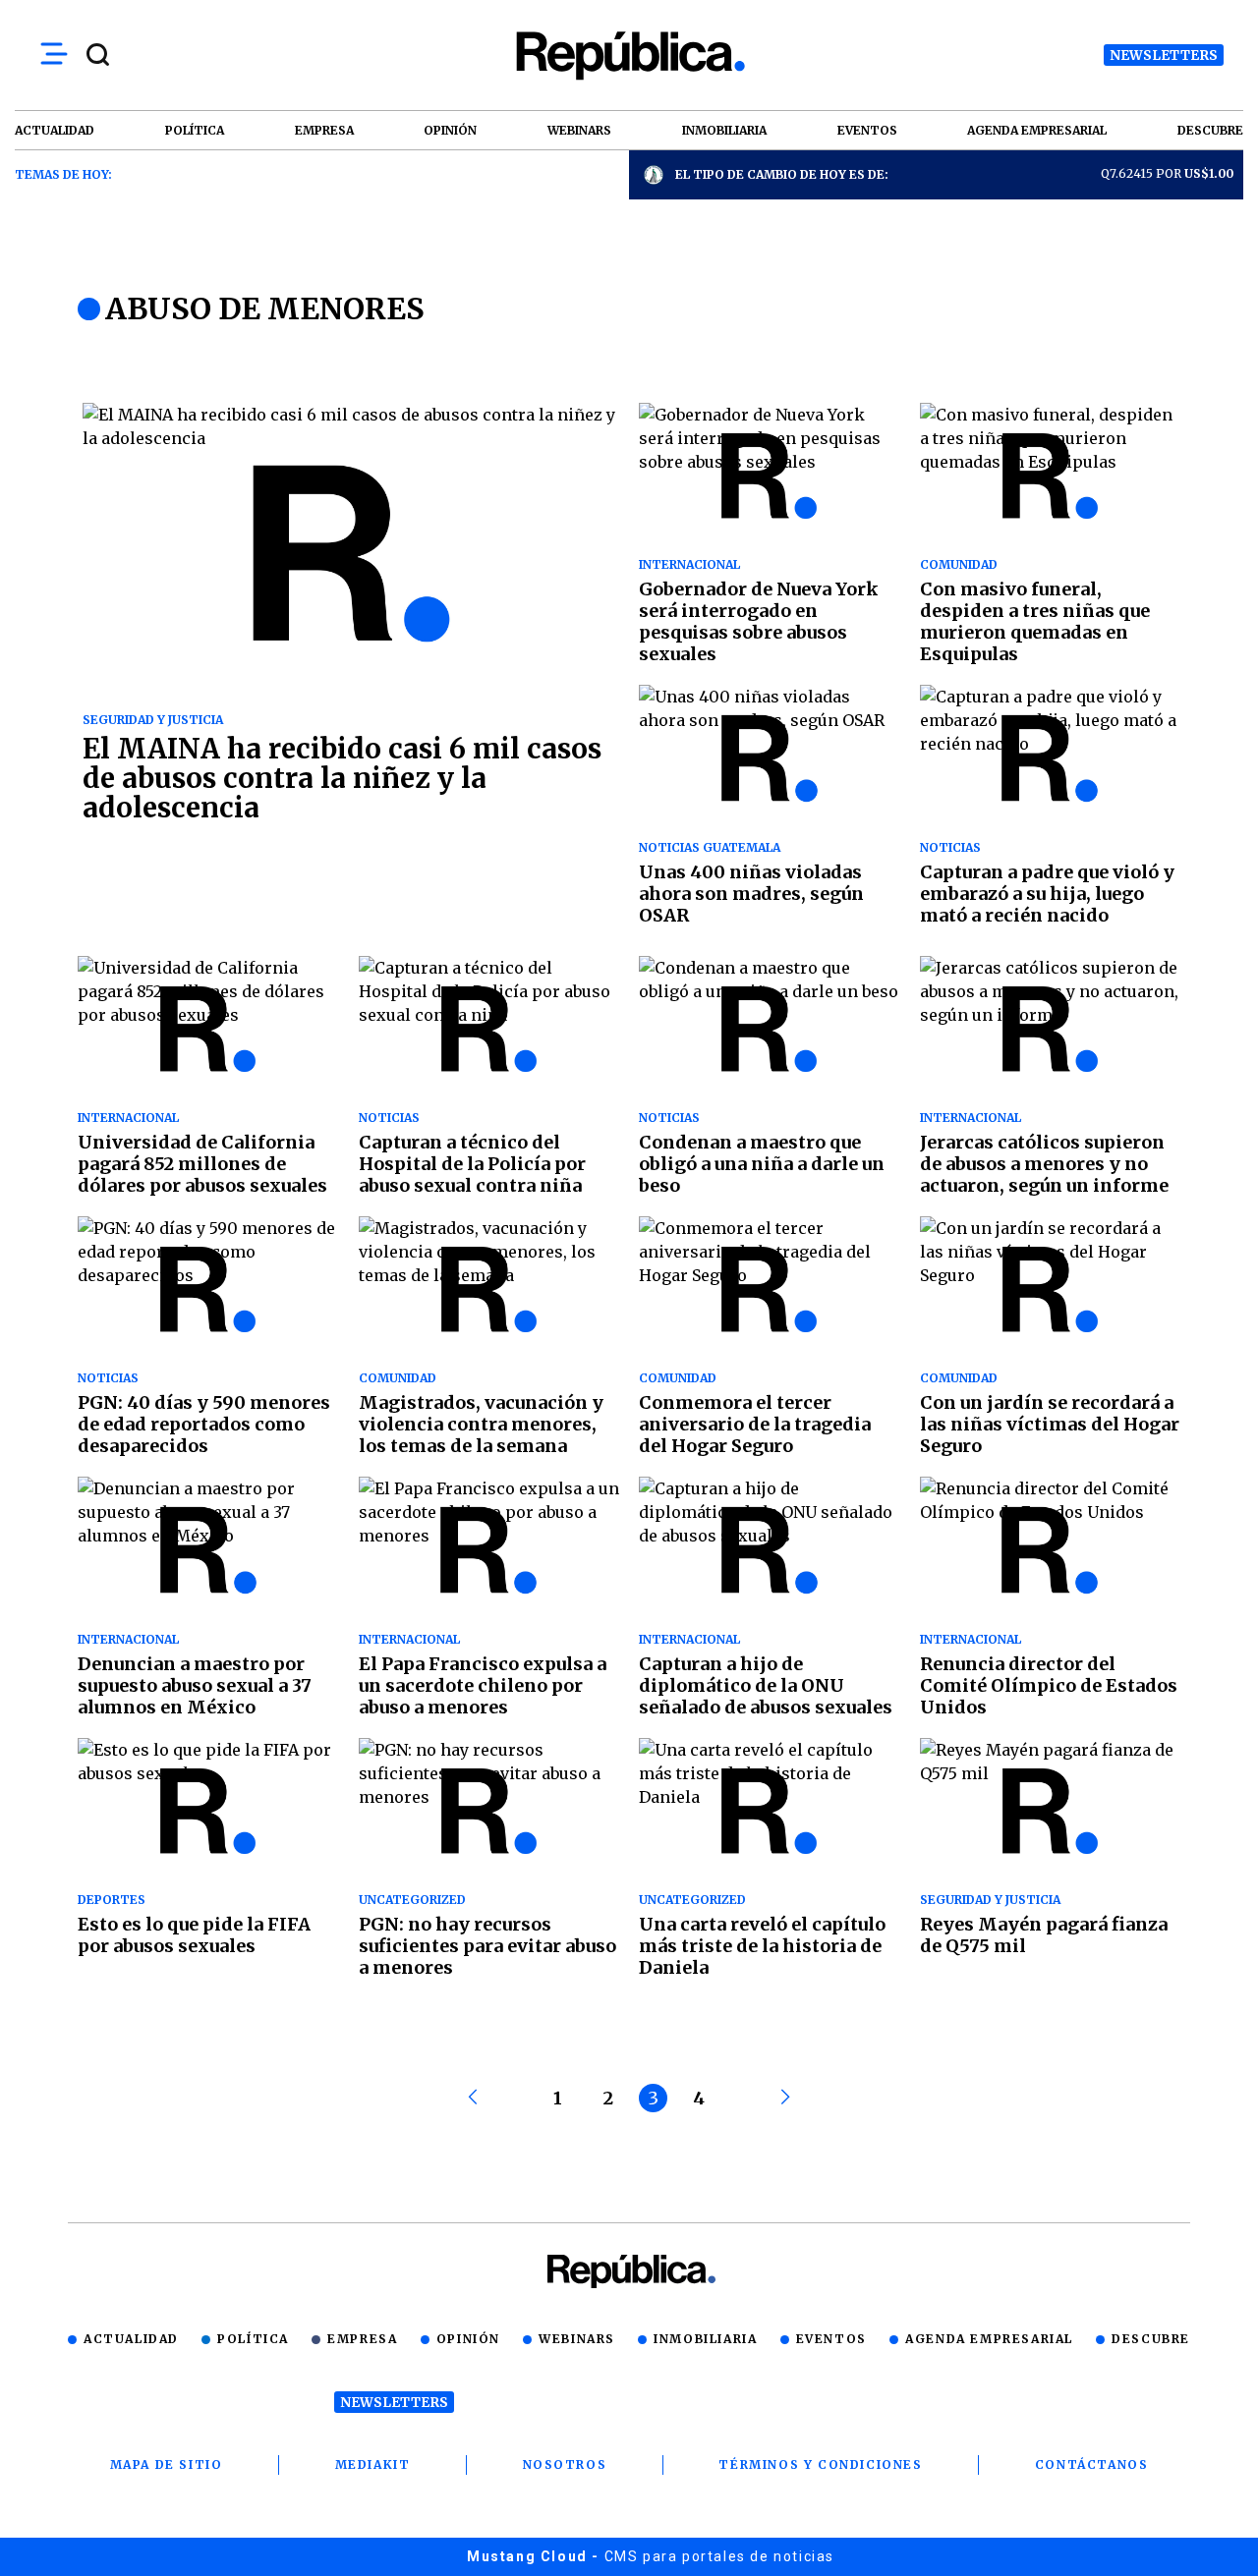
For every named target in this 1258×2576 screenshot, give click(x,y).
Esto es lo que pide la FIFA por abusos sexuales (194, 1935)
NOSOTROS (565, 2464)
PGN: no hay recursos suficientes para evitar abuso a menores (487, 1946)
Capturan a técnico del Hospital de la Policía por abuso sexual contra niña (472, 1164)
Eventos (831, 2339)
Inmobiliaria (705, 2339)
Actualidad (131, 2339)
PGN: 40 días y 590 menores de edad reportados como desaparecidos (204, 1424)
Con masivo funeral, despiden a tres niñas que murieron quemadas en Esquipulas (1035, 621)
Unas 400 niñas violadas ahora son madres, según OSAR (751, 894)
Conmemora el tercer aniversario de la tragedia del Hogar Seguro (755, 1424)
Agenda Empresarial (989, 2339)
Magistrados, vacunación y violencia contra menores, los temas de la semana (481, 1424)
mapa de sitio (167, 2464)
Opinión (468, 2339)
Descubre (1151, 2339)
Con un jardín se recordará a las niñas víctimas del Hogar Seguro (1050, 1424)
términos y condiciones (820, 2464)
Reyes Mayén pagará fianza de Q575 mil (1044, 1935)
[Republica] (629, 56)
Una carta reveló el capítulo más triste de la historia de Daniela (762, 1946)
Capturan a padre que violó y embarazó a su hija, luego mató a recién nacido (1047, 894)
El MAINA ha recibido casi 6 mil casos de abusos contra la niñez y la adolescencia (342, 778)
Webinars (577, 2339)
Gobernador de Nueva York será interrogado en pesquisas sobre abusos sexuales (759, 621)
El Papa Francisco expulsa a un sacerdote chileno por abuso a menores (483, 1685)
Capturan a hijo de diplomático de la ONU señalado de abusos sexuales (766, 1685)
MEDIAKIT (373, 2464)
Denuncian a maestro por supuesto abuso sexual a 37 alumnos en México (195, 1685)
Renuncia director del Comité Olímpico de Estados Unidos (1049, 1685)
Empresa (362, 2339)
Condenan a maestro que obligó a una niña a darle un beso (762, 1164)
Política (253, 2339)
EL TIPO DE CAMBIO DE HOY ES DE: (782, 174)
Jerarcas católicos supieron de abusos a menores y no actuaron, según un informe (1044, 1164)
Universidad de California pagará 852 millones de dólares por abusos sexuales (202, 1164)
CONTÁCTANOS (1092, 2464)
